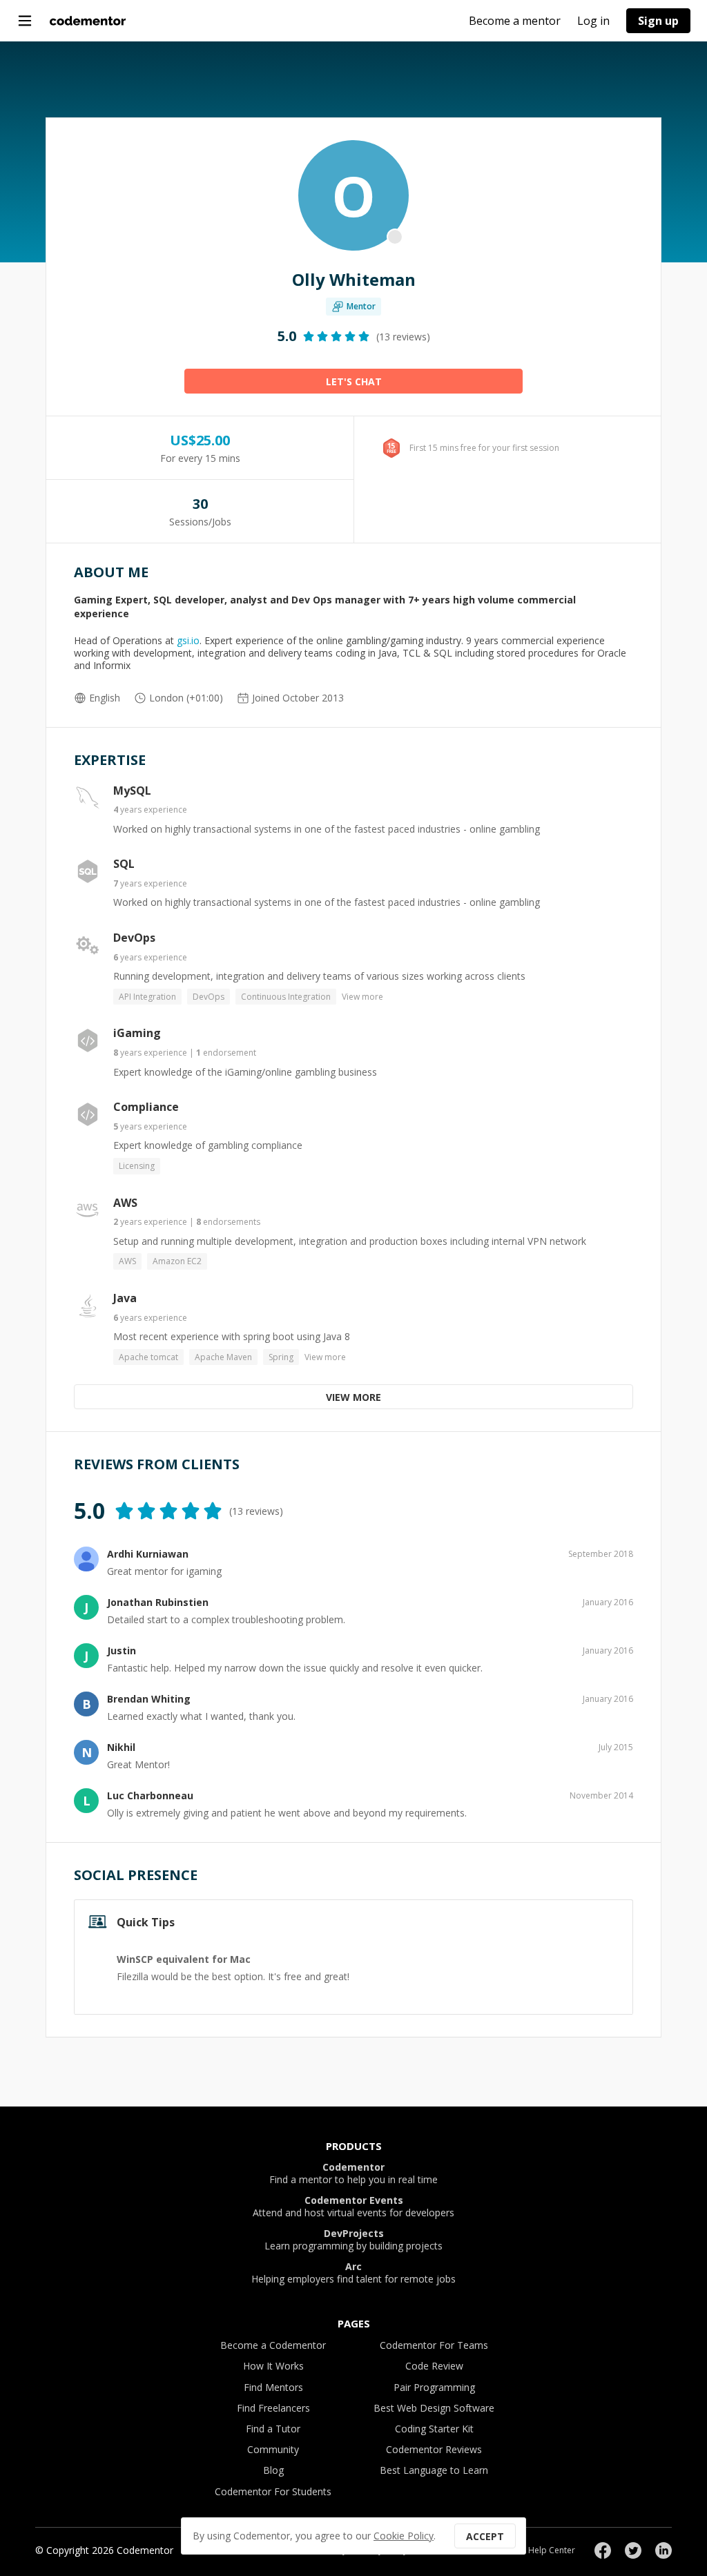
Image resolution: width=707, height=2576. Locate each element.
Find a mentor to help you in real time (353, 2173)
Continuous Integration (286, 997)
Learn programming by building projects (353, 2240)
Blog (273, 2470)
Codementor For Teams (434, 2345)
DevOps (134, 938)
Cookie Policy (404, 2536)
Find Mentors (273, 2387)
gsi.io (188, 640)
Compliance (146, 1107)
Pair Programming (434, 2387)
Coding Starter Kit (434, 2429)
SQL (124, 864)
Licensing (137, 1166)
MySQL (132, 791)
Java (125, 1298)
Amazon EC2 (177, 1261)
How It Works (273, 2366)
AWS (125, 1203)
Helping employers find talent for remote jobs (353, 2273)
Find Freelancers (273, 2408)
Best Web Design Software (434, 2408)
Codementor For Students (273, 2491)
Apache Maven (223, 1357)
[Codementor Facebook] (603, 2550)
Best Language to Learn (434, 2470)
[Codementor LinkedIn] (664, 2550)
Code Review (434, 2366)
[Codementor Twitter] (633, 2550)
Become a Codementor (273, 2345)
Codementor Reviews (434, 2449)
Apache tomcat (148, 1357)
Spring (281, 1357)
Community (273, 2449)
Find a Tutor (273, 2429)
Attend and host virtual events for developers (353, 2207)
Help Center (552, 2550)
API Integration (147, 997)
